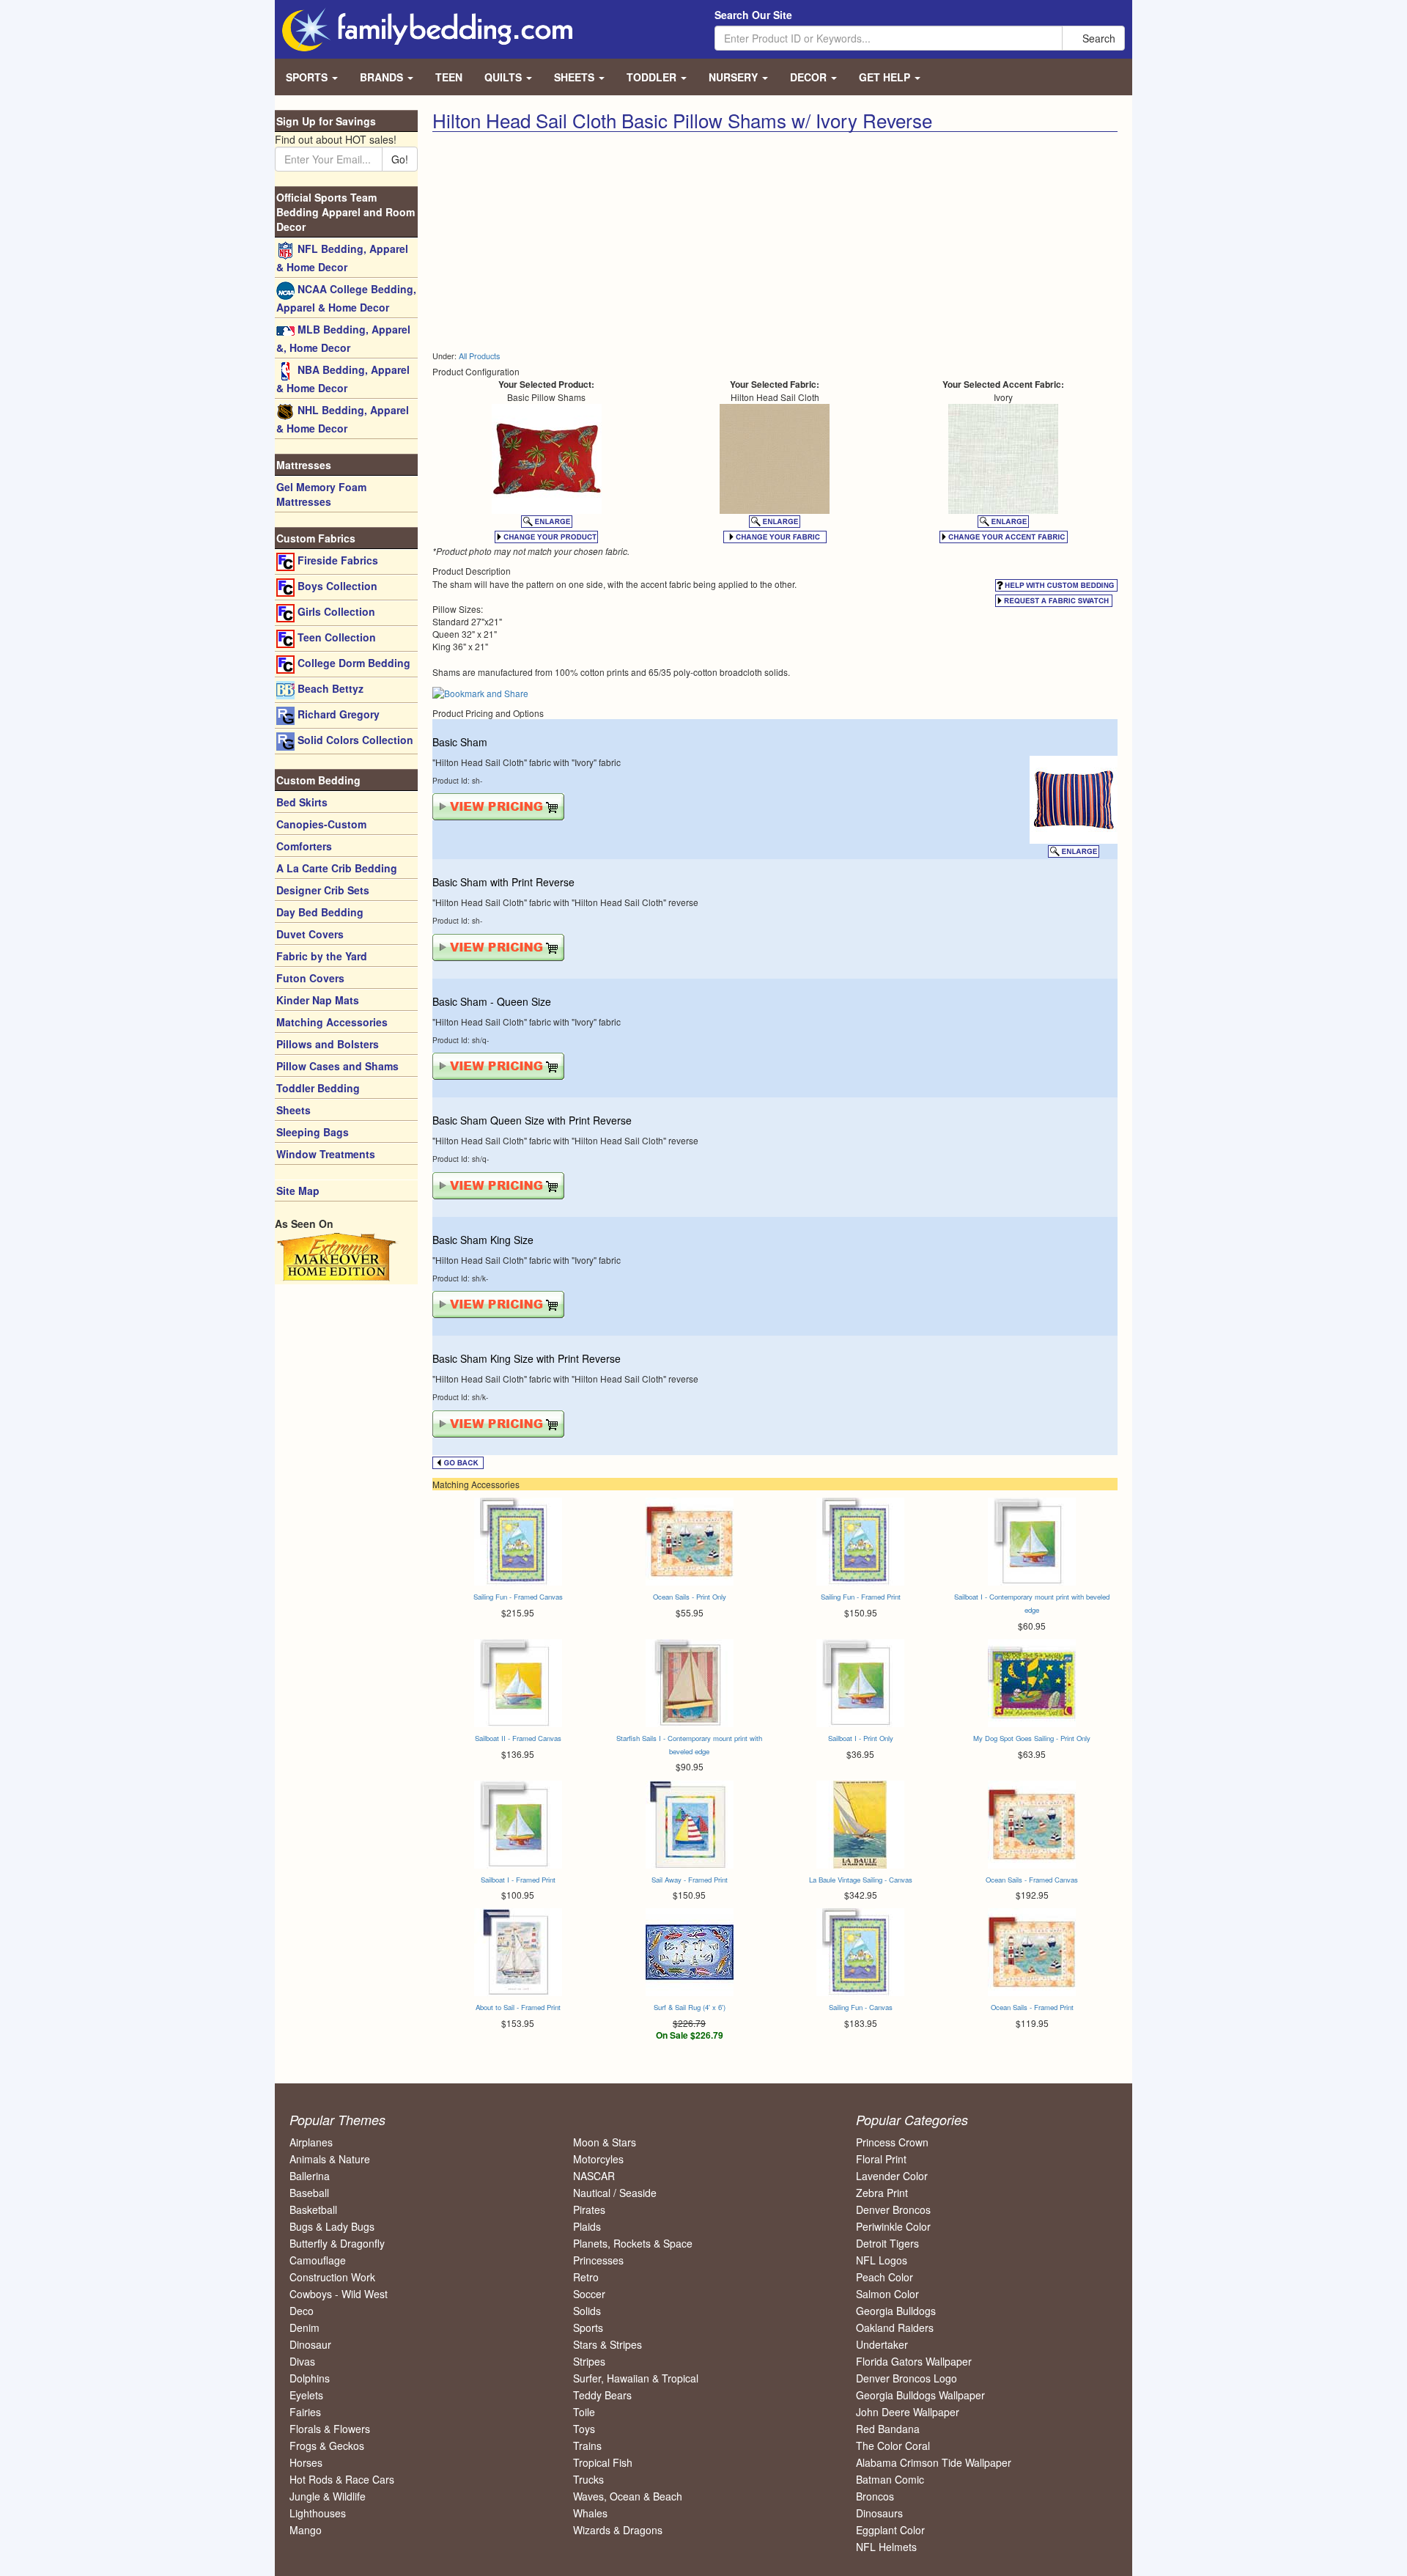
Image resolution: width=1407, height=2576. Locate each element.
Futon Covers (310, 978)
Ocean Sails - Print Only (690, 1597)
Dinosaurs (879, 2513)
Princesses (598, 2260)
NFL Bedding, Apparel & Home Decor (342, 258)
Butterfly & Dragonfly (337, 2243)
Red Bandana (888, 2429)
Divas (302, 2361)
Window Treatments (326, 1154)
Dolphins (310, 2378)
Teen (449, 77)
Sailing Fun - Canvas (861, 2007)
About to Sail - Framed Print (518, 2007)
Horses (306, 2462)
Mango (306, 2530)
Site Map (298, 1191)
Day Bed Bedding (320, 912)
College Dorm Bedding (352, 663)
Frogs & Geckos (327, 2446)
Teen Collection (335, 637)
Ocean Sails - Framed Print (1032, 2007)
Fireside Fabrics (336, 560)
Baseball (309, 2193)
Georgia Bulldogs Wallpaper (920, 2395)
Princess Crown (892, 2142)
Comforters (304, 846)
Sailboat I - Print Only (861, 1738)
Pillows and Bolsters (328, 1044)
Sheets (293, 1110)
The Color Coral (893, 2446)
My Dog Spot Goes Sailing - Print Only (1032, 1738)
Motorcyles (598, 2159)
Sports (588, 2327)
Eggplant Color (890, 2530)
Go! (400, 159)
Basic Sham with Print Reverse (503, 882)
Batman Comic (890, 2479)
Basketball (313, 2209)
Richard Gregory (337, 714)
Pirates (589, 2209)
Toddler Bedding (318, 1088)
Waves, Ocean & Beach (628, 2496)
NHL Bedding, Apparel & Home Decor (343, 419)
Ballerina (310, 2176)
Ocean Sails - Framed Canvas (1032, 1880)
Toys (584, 2429)
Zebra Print (882, 2193)
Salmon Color (887, 2294)
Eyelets (306, 2395)
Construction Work (332, 2277)
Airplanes (311, 2142)
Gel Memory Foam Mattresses (321, 494)
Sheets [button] (576, 77)
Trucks (588, 2479)
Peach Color (885, 2277)
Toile (584, 2412)
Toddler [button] (653, 77)
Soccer (589, 2294)
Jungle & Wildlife (328, 2496)
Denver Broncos (893, 2209)
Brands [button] (383, 77)
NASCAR (594, 2176)
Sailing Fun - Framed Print (861, 1597)
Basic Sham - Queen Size (492, 1001)
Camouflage (318, 2260)
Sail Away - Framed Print (690, 1880)
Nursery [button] (735, 77)
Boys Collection (336, 586)
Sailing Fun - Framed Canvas (518, 1597)
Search (1097, 38)
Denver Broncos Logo (906, 2378)
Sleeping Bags (313, 1132)
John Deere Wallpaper (908, 2412)
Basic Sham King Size (483, 1240)
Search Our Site (753, 15)
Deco (302, 2311)
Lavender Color (892, 2176)
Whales (590, 2513)
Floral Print (881, 2159)
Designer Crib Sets (323, 890)
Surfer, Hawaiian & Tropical (636, 2378)
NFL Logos (882, 2260)
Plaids (587, 2226)
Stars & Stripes (608, 2344)
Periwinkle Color (893, 2226)
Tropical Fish (603, 2462)
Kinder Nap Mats (318, 1000)
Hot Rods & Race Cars (342, 2479)
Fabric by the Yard (322, 956)
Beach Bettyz (329, 688)
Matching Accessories (332, 1022)
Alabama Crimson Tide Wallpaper (934, 2462)
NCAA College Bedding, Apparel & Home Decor (346, 298)
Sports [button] (308, 77)
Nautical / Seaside (615, 2193)
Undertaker (882, 2344)
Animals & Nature (330, 2159)
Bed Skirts (302, 802)
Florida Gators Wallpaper (914, 2361)
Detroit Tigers (887, 2243)
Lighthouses (318, 2513)
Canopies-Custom (321, 824)
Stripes (589, 2361)
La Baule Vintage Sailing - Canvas (861, 1880)
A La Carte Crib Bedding (337, 868)
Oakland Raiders (895, 2327)
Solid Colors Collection (354, 740)
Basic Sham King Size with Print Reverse (527, 1358)
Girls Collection (335, 611)
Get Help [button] (886, 77)
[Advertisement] (598, 242)
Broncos (875, 2496)
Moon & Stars (605, 2142)
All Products (479, 356)
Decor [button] (810, 77)
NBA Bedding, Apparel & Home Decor (343, 379)
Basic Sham (460, 742)
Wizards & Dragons (618, 2530)
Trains (587, 2446)
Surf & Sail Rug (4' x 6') (690, 2007)
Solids (587, 2311)
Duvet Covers (310, 934)
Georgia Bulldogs (896, 2311)
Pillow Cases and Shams (337, 1066)
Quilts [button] (505, 77)
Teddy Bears (602, 2395)
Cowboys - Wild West (339, 2294)
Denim (304, 2327)
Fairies (305, 2412)
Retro (586, 2277)
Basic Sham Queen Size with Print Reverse (532, 1120)
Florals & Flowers (330, 2429)
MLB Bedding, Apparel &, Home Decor (343, 338)
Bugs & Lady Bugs (332, 2226)
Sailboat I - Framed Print (518, 1880)
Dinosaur (310, 2344)
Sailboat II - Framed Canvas (518, 1738)
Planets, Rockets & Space (633, 2243)
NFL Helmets (886, 2547)
